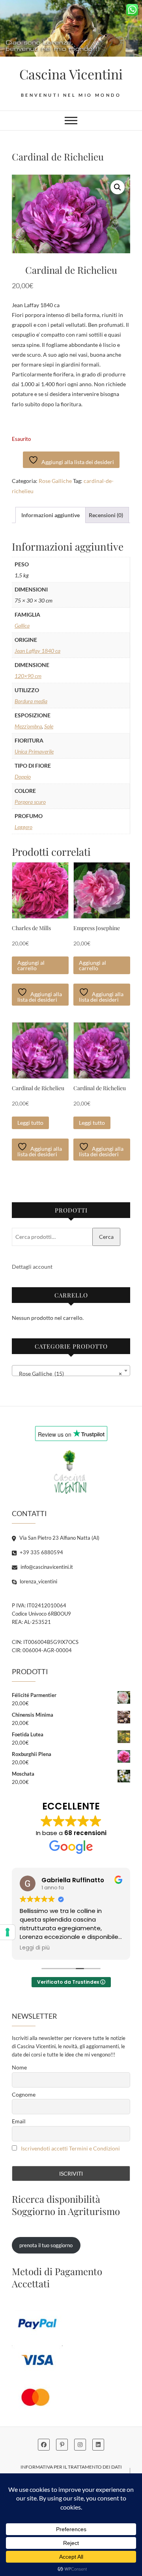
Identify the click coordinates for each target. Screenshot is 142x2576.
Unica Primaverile (34, 751)
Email (19, 2121)
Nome (19, 2067)
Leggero (23, 827)
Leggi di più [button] (35, 1948)
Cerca (106, 1237)
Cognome (24, 2094)
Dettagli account (32, 1267)
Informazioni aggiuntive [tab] (50, 515)
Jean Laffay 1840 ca (37, 651)
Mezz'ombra (28, 726)
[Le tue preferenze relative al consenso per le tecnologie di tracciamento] (7, 1932)
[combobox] (71, 1371)
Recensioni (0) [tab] (106, 515)
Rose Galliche (55, 481)
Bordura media (31, 701)
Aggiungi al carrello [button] (31, 965)
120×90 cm (28, 676)
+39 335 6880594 (41, 1552)
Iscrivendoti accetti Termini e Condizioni (70, 2148)
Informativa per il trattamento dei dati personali (71, 2471)
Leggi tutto (30, 1123)
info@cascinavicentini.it (46, 1567)
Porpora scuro (30, 802)
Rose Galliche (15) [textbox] (69, 1374)
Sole (49, 726)
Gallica (22, 626)
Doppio (23, 777)
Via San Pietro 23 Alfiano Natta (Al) (59, 1538)
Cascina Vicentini (71, 74)
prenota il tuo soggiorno (46, 2245)
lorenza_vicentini (38, 1581)
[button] (118, 187)
